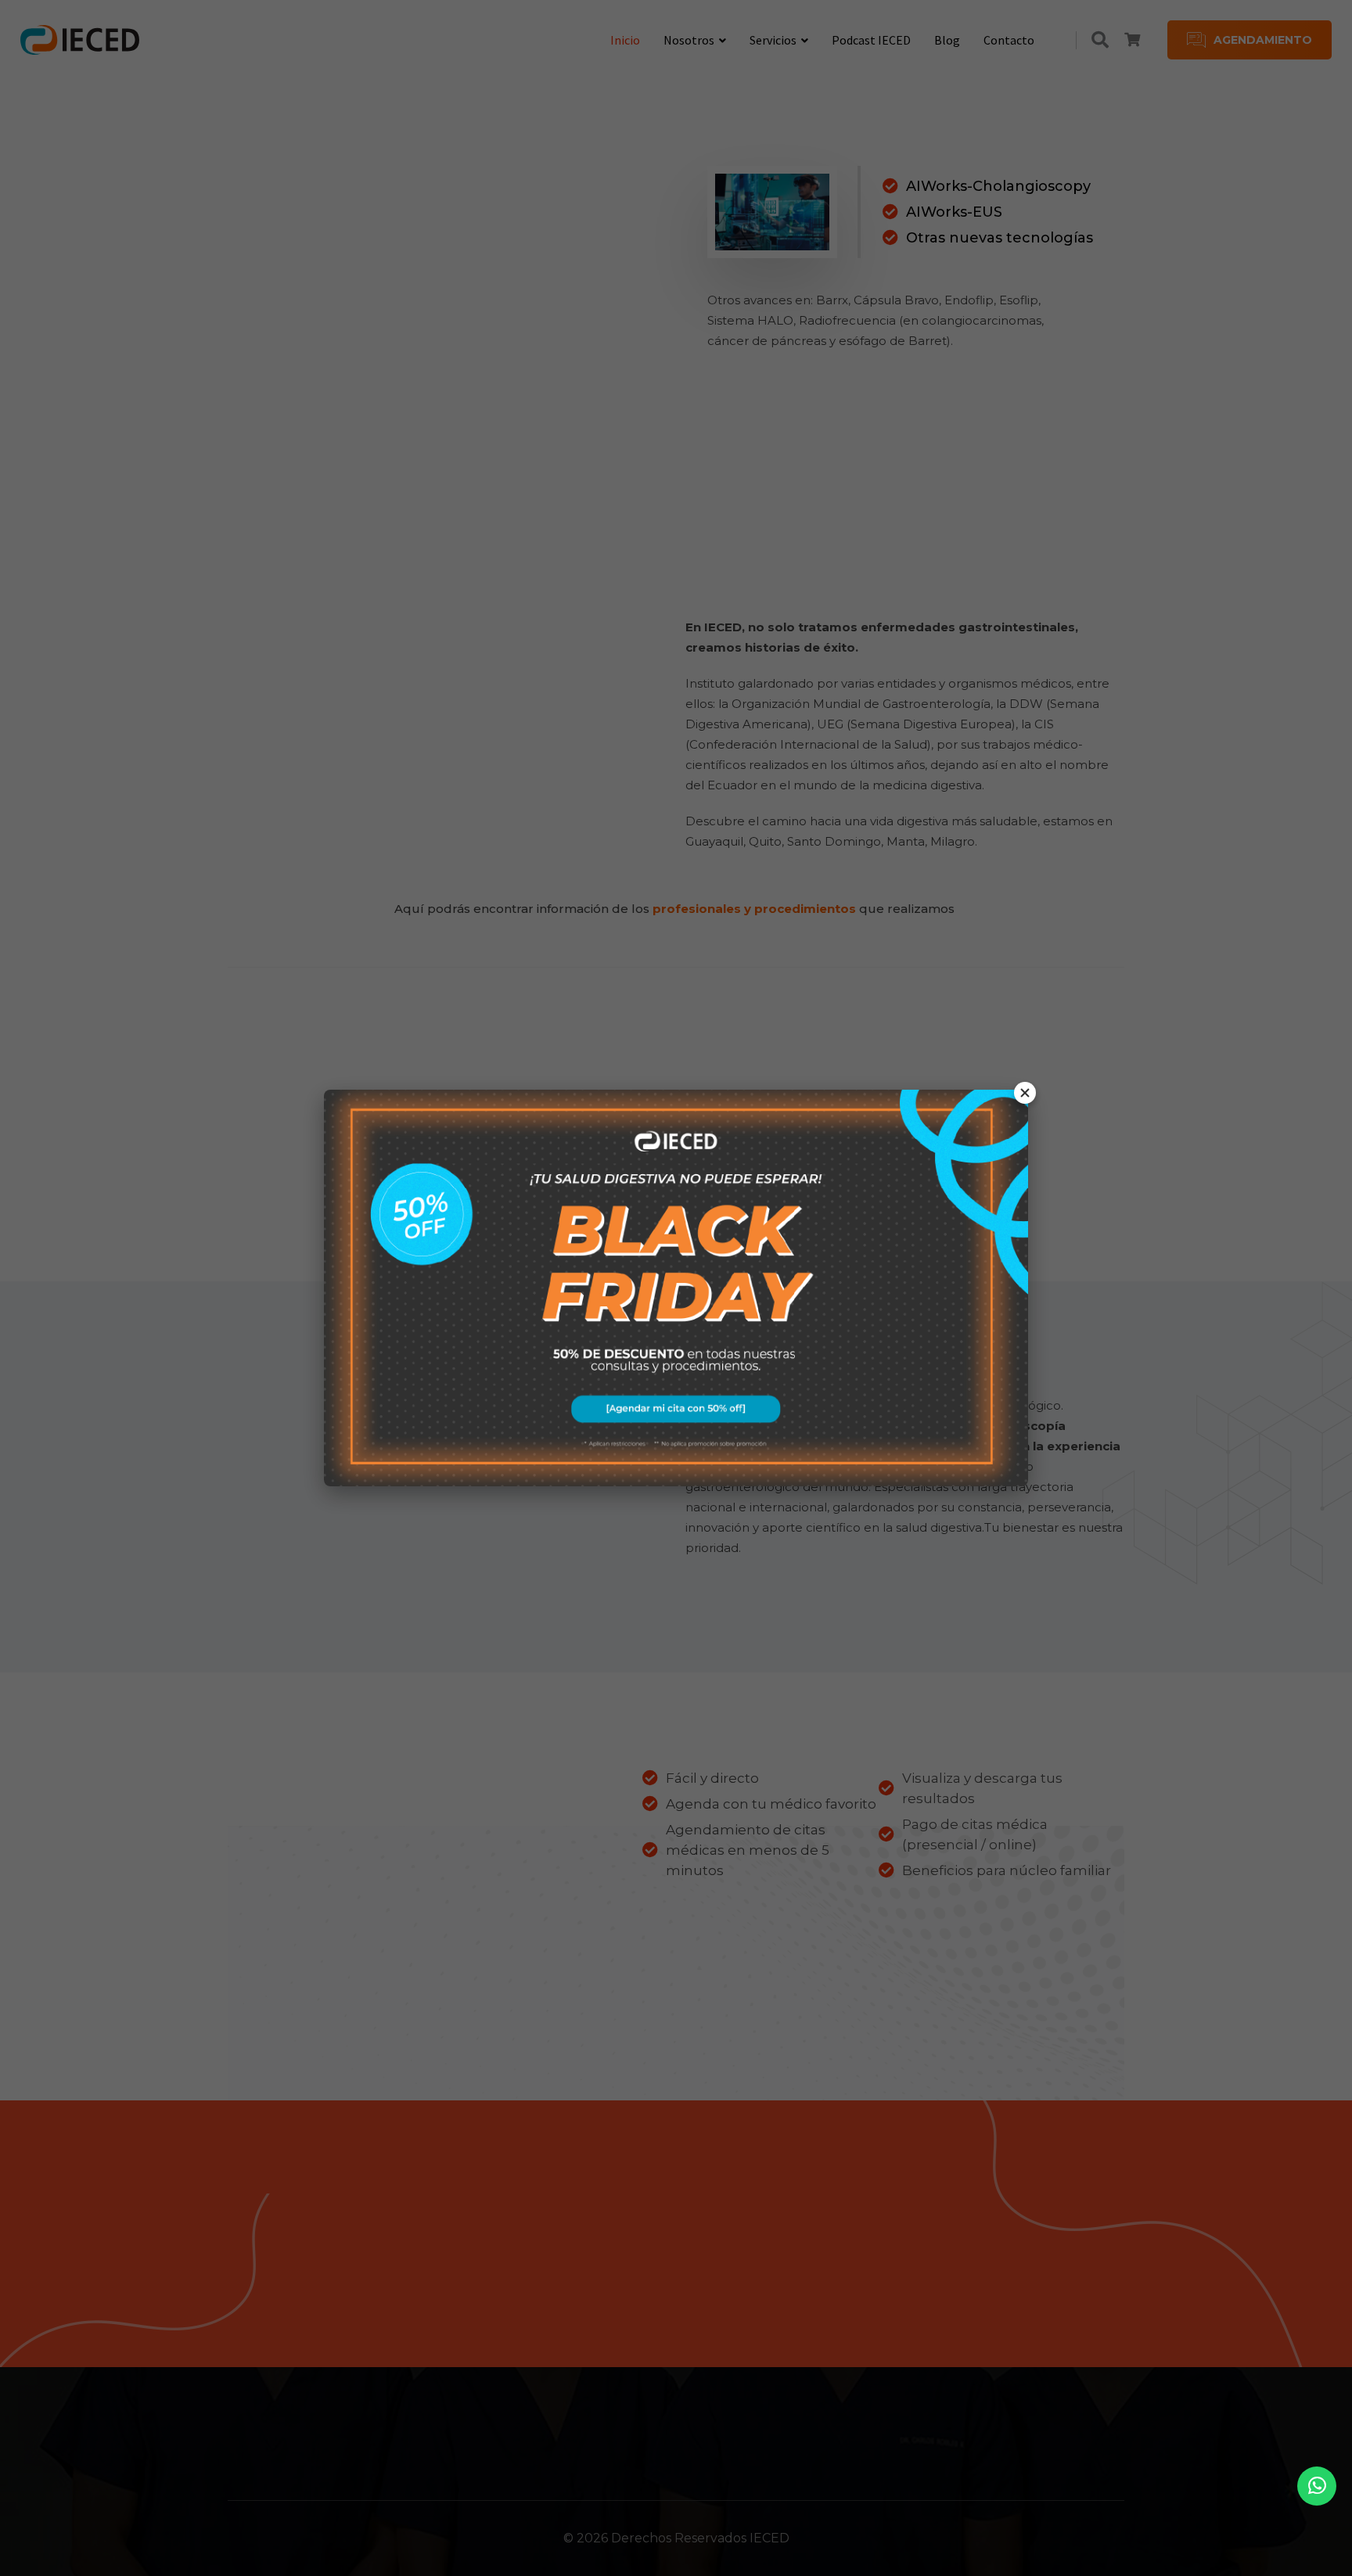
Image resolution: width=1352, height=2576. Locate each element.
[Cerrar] (1025, 1093)
